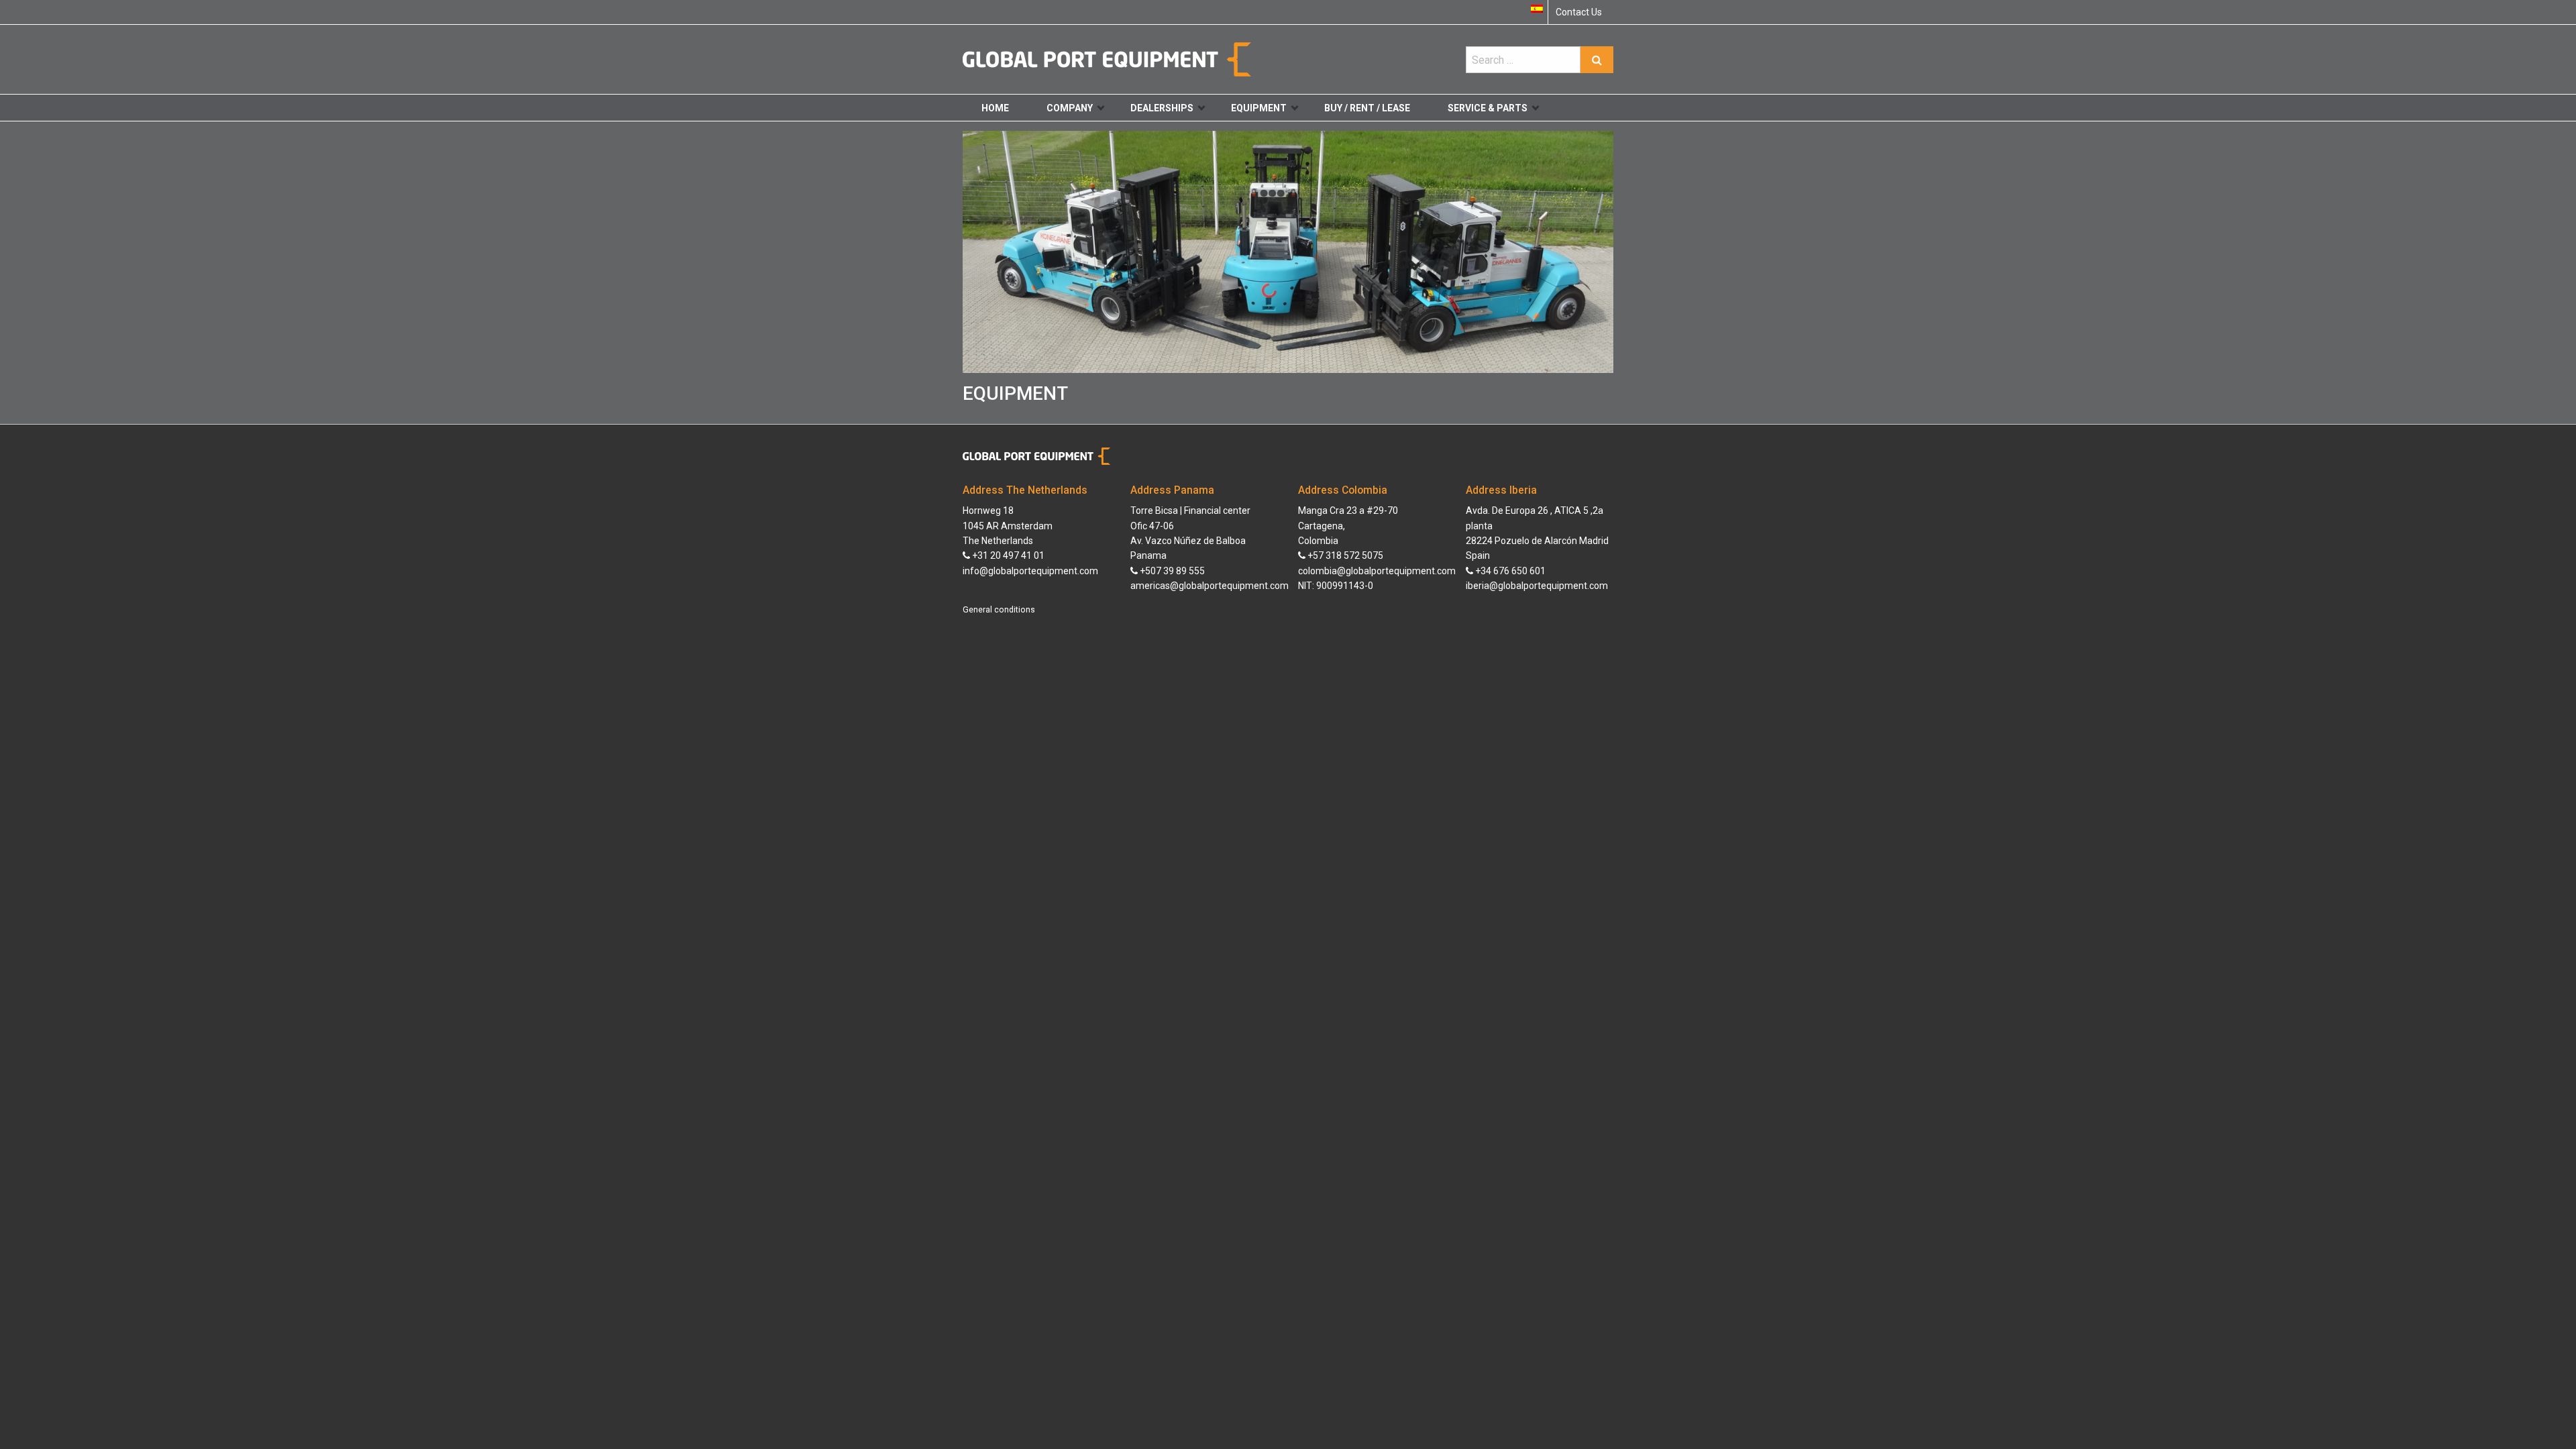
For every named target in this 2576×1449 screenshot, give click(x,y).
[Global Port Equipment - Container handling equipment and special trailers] (1107, 59)
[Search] (1597, 60)
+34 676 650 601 (1509, 571)
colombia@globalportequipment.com (1377, 571)
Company (1070, 108)
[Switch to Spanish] (1537, 9)
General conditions (999, 610)
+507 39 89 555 (1171, 571)
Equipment (1259, 108)
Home (995, 108)
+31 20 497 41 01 (1007, 555)
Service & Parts (1488, 108)
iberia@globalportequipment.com (1537, 586)
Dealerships (1162, 108)
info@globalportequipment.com (1030, 571)
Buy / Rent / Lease (1367, 108)
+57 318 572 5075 (1344, 555)
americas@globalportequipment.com (1210, 586)
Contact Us (1579, 12)
